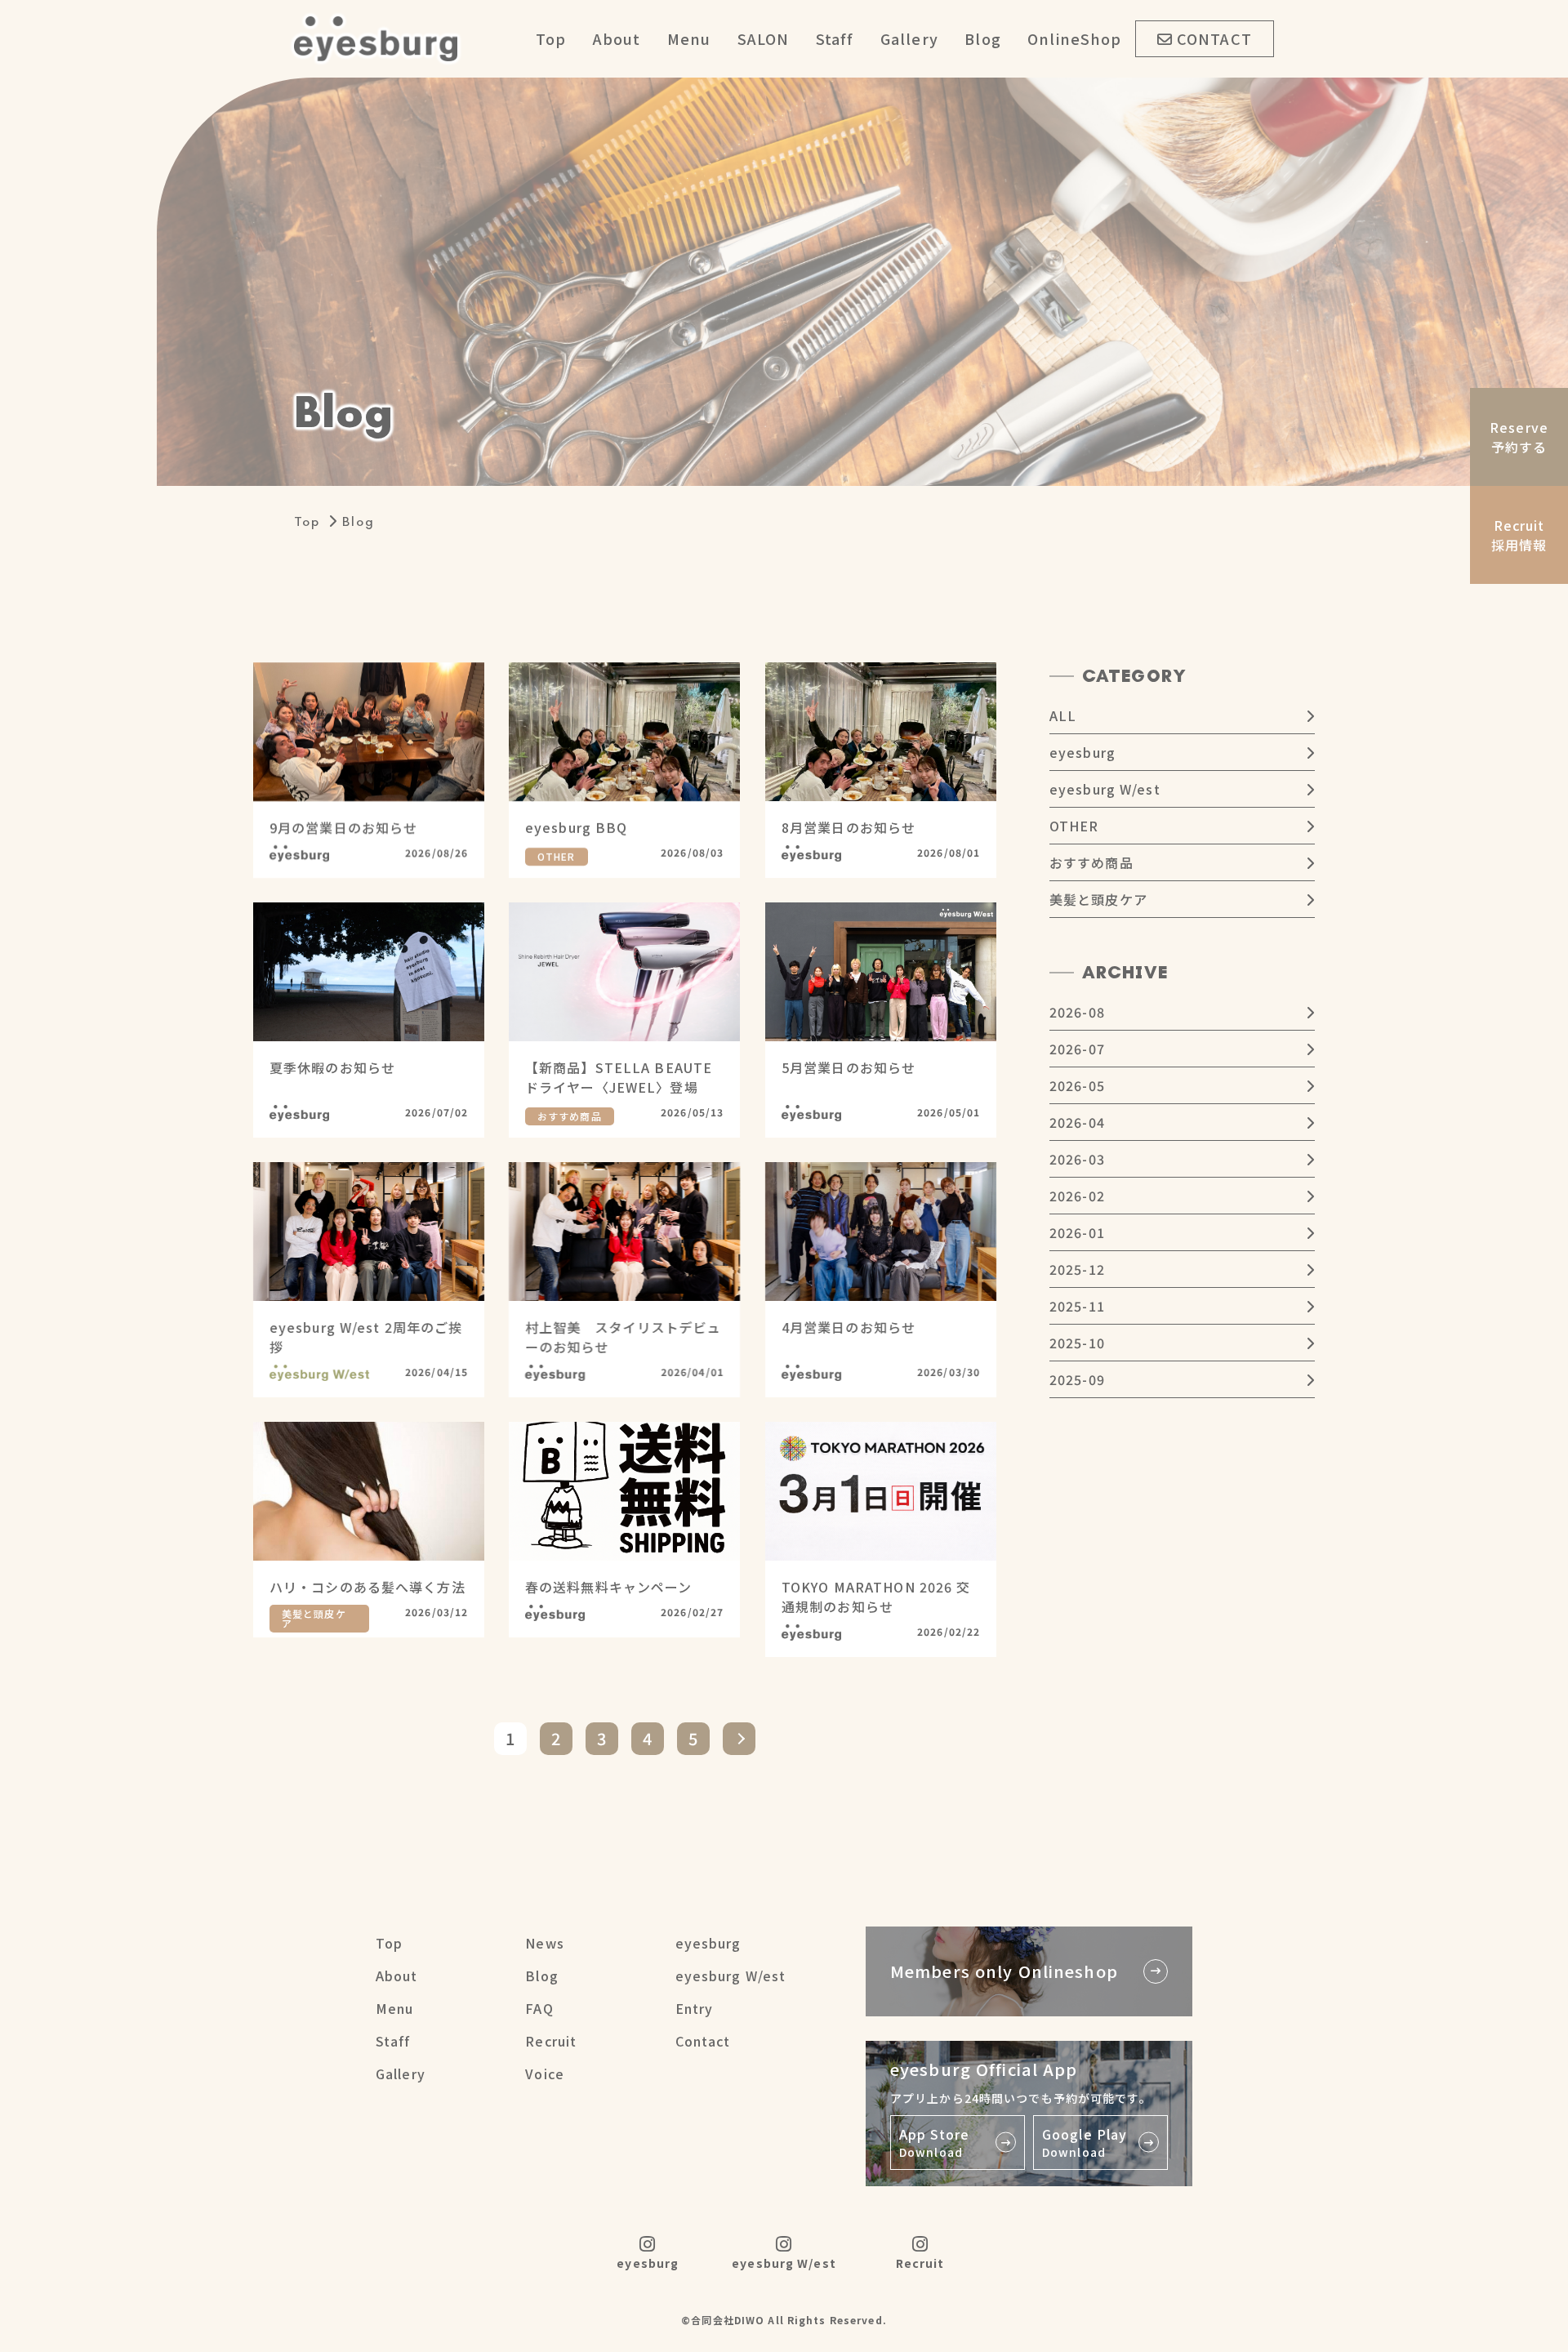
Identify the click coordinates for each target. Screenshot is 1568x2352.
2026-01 (1077, 1232)
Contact (703, 2041)
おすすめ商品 (1091, 862)
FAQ (539, 2008)
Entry (695, 2008)
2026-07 (1077, 1049)
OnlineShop (1074, 38)
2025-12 (1077, 1269)
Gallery (909, 38)
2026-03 (1077, 1159)
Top (551, 38)
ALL (1063, 715)
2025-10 (1077, 1343)
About (617, 38)
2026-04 (1077, 1122)
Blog (982, 38)
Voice (545, 2074)
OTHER (1074, 826)
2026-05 (1077, 1085)
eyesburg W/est (1105, 789)
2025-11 (1077, 1306)
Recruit (551, 2041)
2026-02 (1077, 1196)
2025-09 (1077, 1379)
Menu (689, 38)
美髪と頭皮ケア (1098, 899)
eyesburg (1082, 752)
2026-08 (1077, 1012)
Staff (835, 38)
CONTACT (1214, 38)
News (544, 1943)
